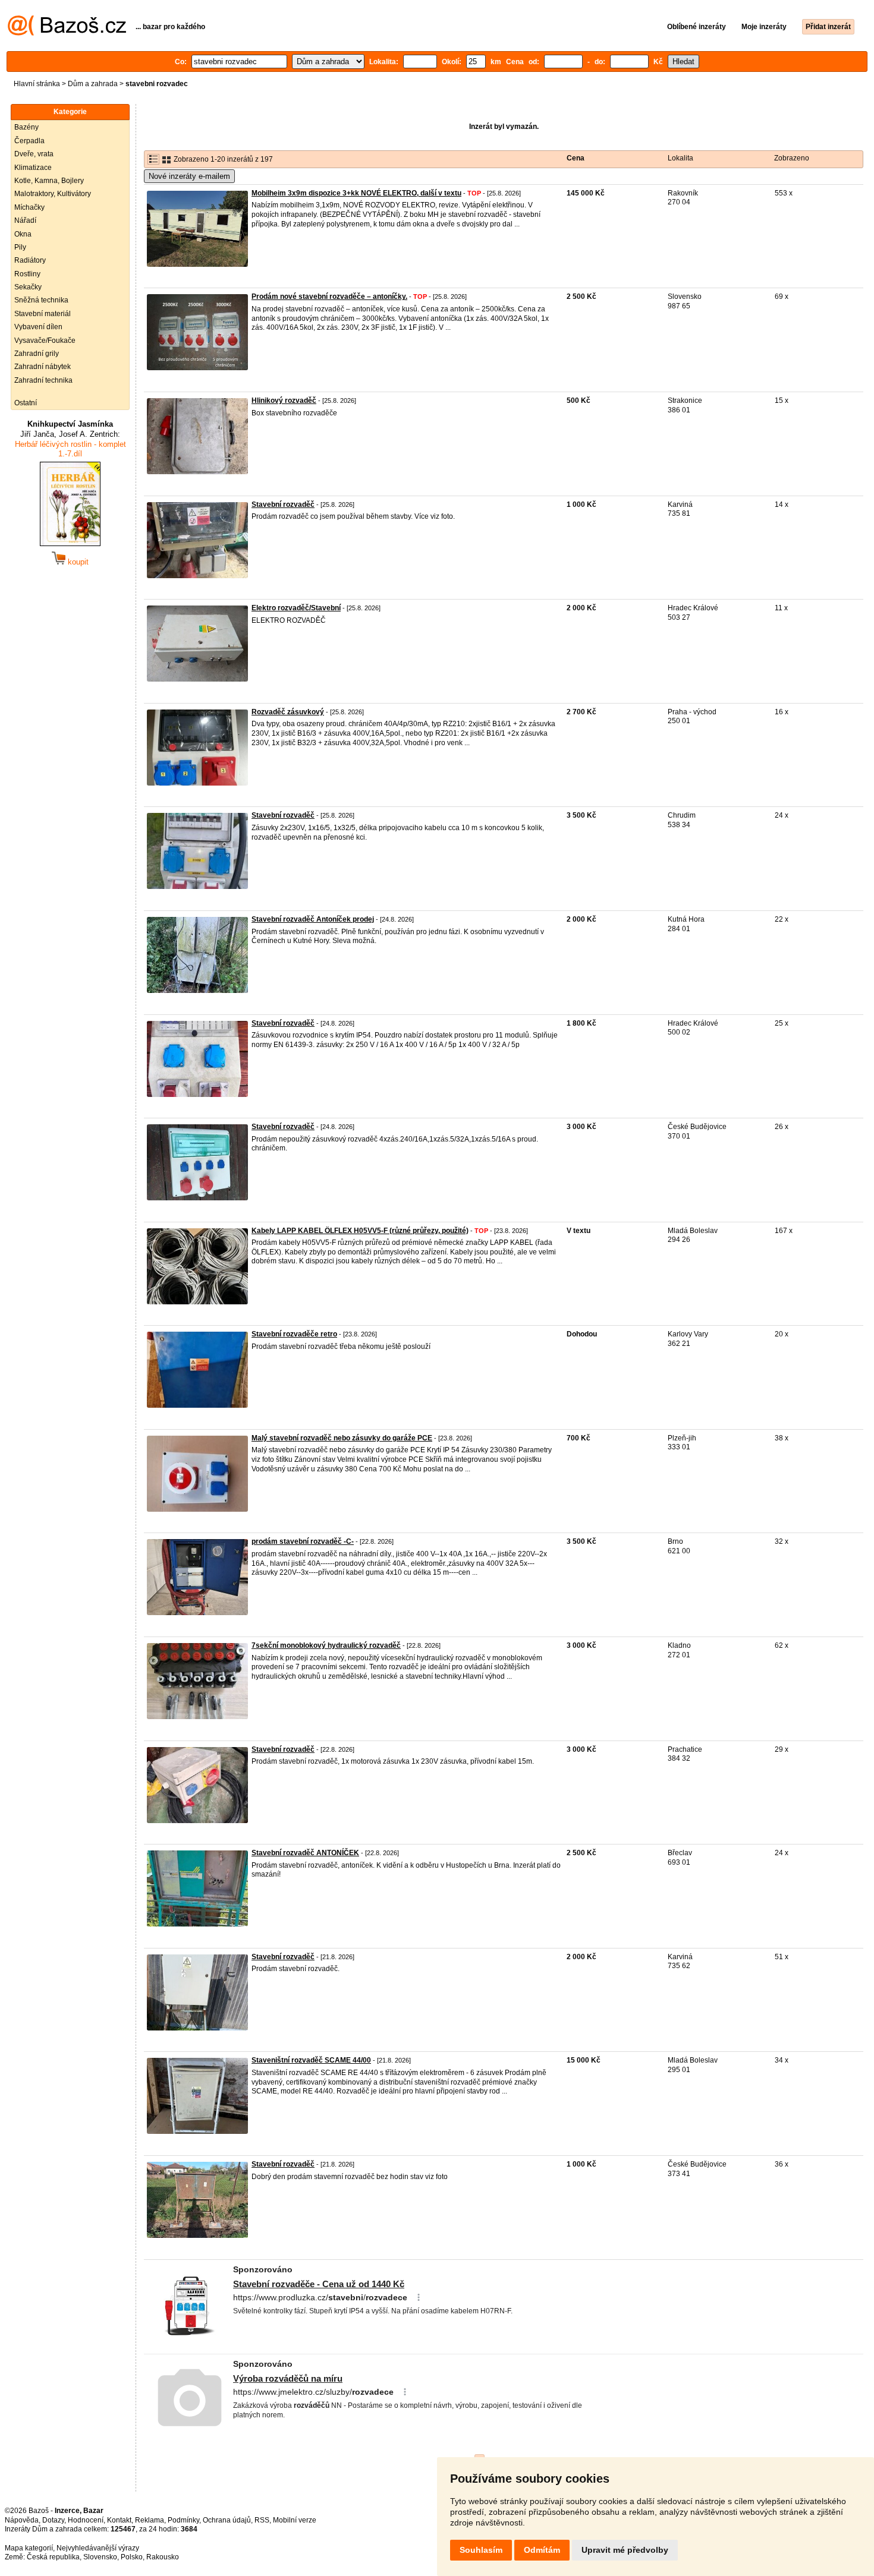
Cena (576, 158)
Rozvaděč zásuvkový (288, 712)
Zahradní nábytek (43, 367)
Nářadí (25, 220)
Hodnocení (86, 2520)
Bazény (26, 127)
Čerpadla (29, 141)
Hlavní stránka (37, 84)
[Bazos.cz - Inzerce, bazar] (67, 33)
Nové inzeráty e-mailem (189, 176)
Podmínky (183, 2520)
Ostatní (26, 403)
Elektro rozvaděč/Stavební (296, 608)
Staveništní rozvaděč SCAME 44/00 (311, 2060)
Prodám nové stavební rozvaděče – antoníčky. (329, 297)
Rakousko (163, 2557)
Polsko (132, 2557)
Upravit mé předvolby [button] (625, 2550)
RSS (262, 2520)
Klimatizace (33, 168)
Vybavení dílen (38, 327)
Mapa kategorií (29, 2548)
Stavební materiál (43, 314)
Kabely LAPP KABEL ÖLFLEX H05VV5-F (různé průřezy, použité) (360, 1231)
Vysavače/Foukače (45, 340)
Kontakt (119, 2520)
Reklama (150, 2520)
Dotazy (53, 2520)
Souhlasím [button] (481, 2550)
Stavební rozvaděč (283, 505)
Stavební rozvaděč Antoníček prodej (313, 919)
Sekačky (28, 287)
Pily (20, 247)
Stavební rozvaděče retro (294, 1334)
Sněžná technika (41, 300)
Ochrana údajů (227, 2520)
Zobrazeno (792, 158)
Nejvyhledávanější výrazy (98, 2548)
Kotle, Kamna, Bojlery (49, 181)
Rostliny (27, 274)
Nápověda (22, 2520)
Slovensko (100, 2557)
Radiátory (30, 260)
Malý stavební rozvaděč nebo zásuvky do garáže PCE (342, 1438)
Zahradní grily (37, 354)
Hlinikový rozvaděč (284, 401)
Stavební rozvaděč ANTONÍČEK (305, 1853)
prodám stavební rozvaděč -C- (303, 1541)
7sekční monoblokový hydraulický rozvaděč (326, 1645)
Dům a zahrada (93, 84)
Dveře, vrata (34, 154)
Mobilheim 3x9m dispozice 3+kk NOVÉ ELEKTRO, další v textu (356, 193)
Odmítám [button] (542, 2550)
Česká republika (53, 2557)
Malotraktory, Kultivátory (53, 194)
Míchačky (29, 207)
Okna (23, 234)
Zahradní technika (43, 380)
